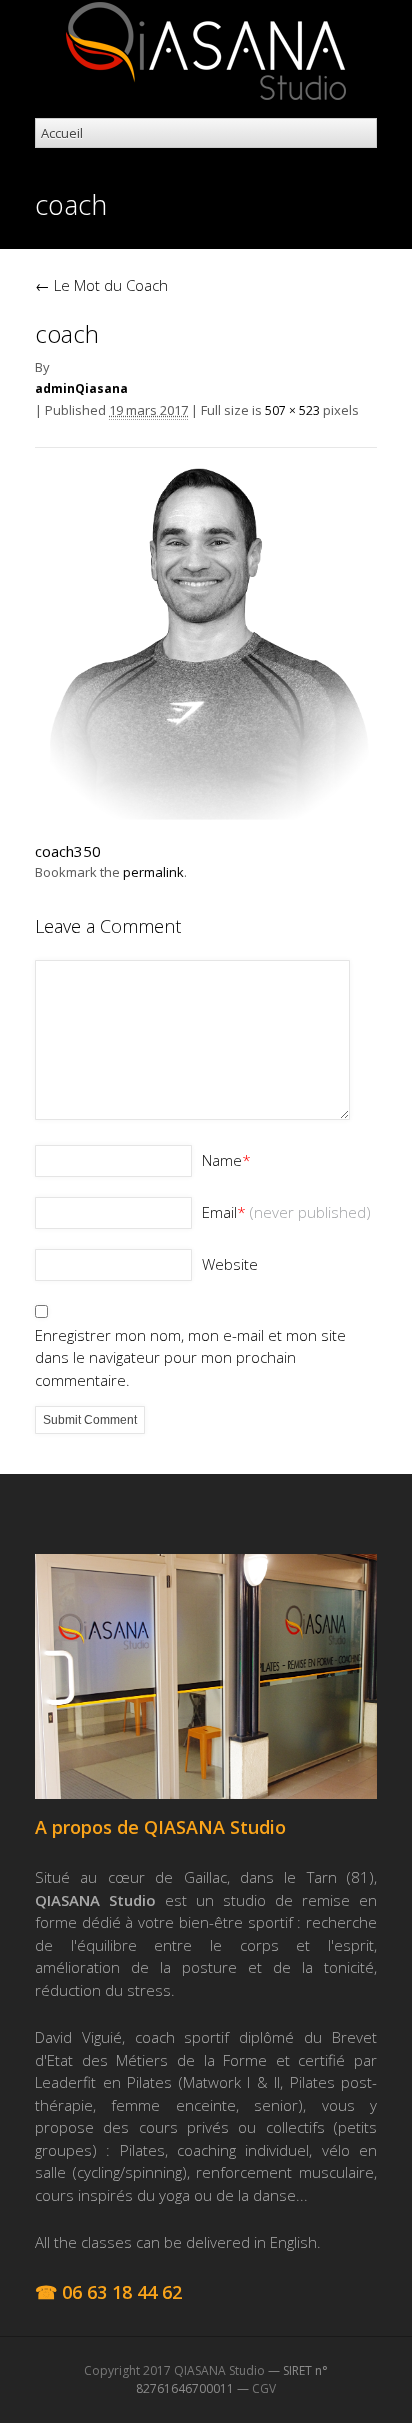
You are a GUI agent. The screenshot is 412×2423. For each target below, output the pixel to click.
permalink (153, 872)
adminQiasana (81, 388)
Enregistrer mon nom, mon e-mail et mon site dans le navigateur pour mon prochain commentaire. (190, 1357)
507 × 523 (292, 410)
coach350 (68, 851)
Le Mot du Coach (101, 285)
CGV (264, 2388)
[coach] (206, 814)
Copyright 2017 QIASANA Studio (174, 2370)
